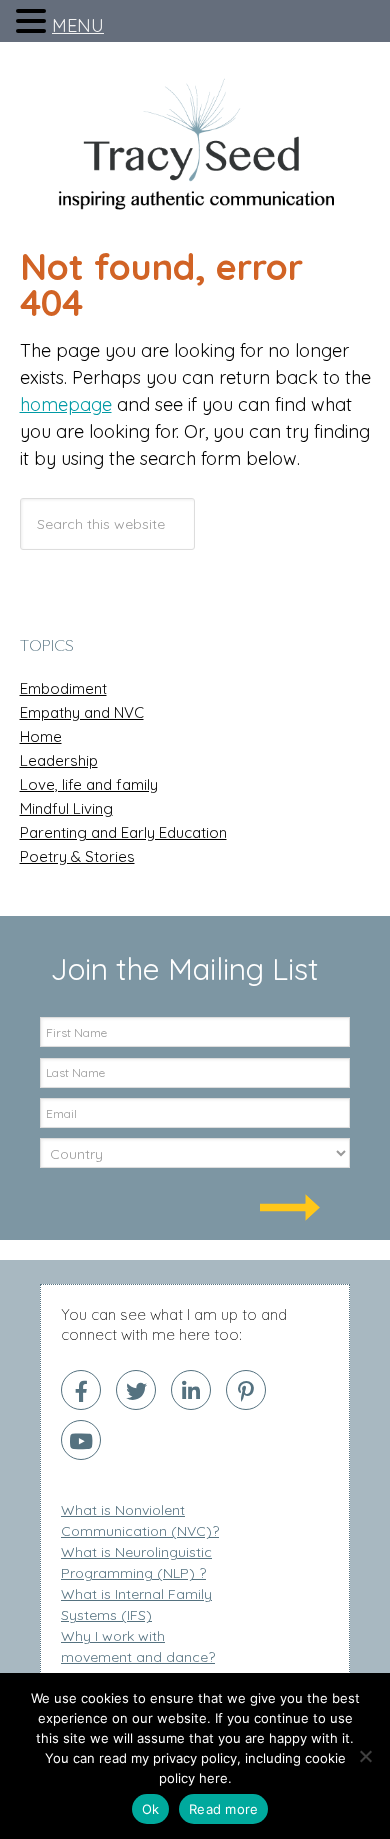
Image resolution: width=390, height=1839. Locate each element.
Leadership (59, 761)
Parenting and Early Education (123, 833)
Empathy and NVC (82, 713)
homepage (66, 404)
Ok (151, 1809)
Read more (223, 1809)
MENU (78, 25)
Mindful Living (66, 809)
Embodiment (63, 689)
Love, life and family (89, 785)
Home (41, 737)
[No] (365, 1756)
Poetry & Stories (77, 857)
